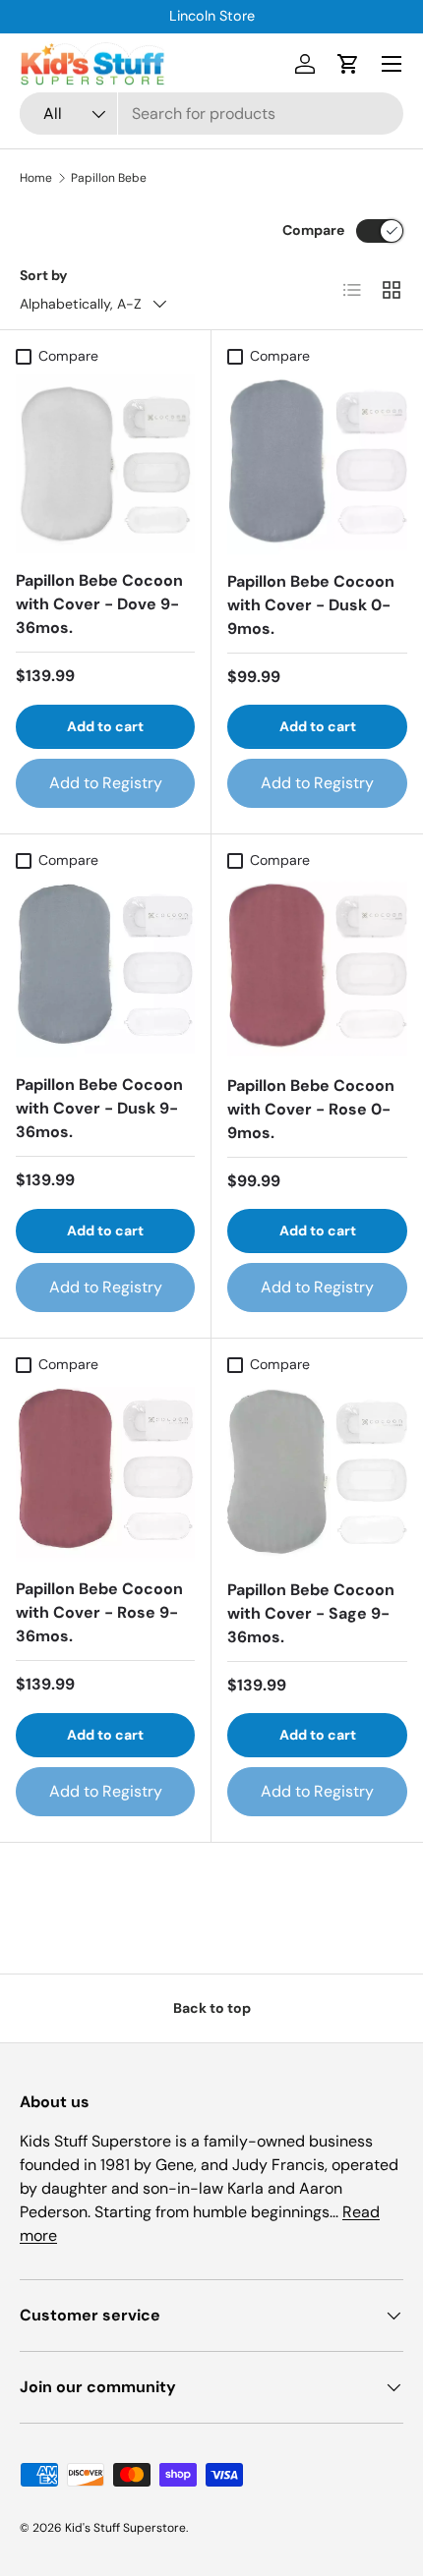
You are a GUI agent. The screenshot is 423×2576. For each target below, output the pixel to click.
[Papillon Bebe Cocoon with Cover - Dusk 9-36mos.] (105, 968)
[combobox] (211, 114)
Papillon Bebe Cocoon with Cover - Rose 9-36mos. (99, 1612)
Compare (313, 230)
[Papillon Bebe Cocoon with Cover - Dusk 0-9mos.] (317, 464)
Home (36, 178)
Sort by (44, 275)
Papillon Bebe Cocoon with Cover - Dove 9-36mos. (99, 604)
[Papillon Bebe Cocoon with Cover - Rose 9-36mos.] (105, 1472)
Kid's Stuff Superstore (125, 2528)
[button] (348, 64)
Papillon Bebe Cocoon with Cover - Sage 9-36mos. (311, 1613)
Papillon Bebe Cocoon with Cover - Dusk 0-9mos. (311, 605)
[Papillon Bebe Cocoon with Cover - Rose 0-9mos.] (317, 969)
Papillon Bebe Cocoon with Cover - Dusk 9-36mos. (99, 1108)
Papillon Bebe (109, 178)
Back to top (212, 2008)
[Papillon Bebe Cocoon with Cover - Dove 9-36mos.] (105, 464)
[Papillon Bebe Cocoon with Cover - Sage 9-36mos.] (317, 1473)
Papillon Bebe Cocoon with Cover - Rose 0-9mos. (311, 1109)
